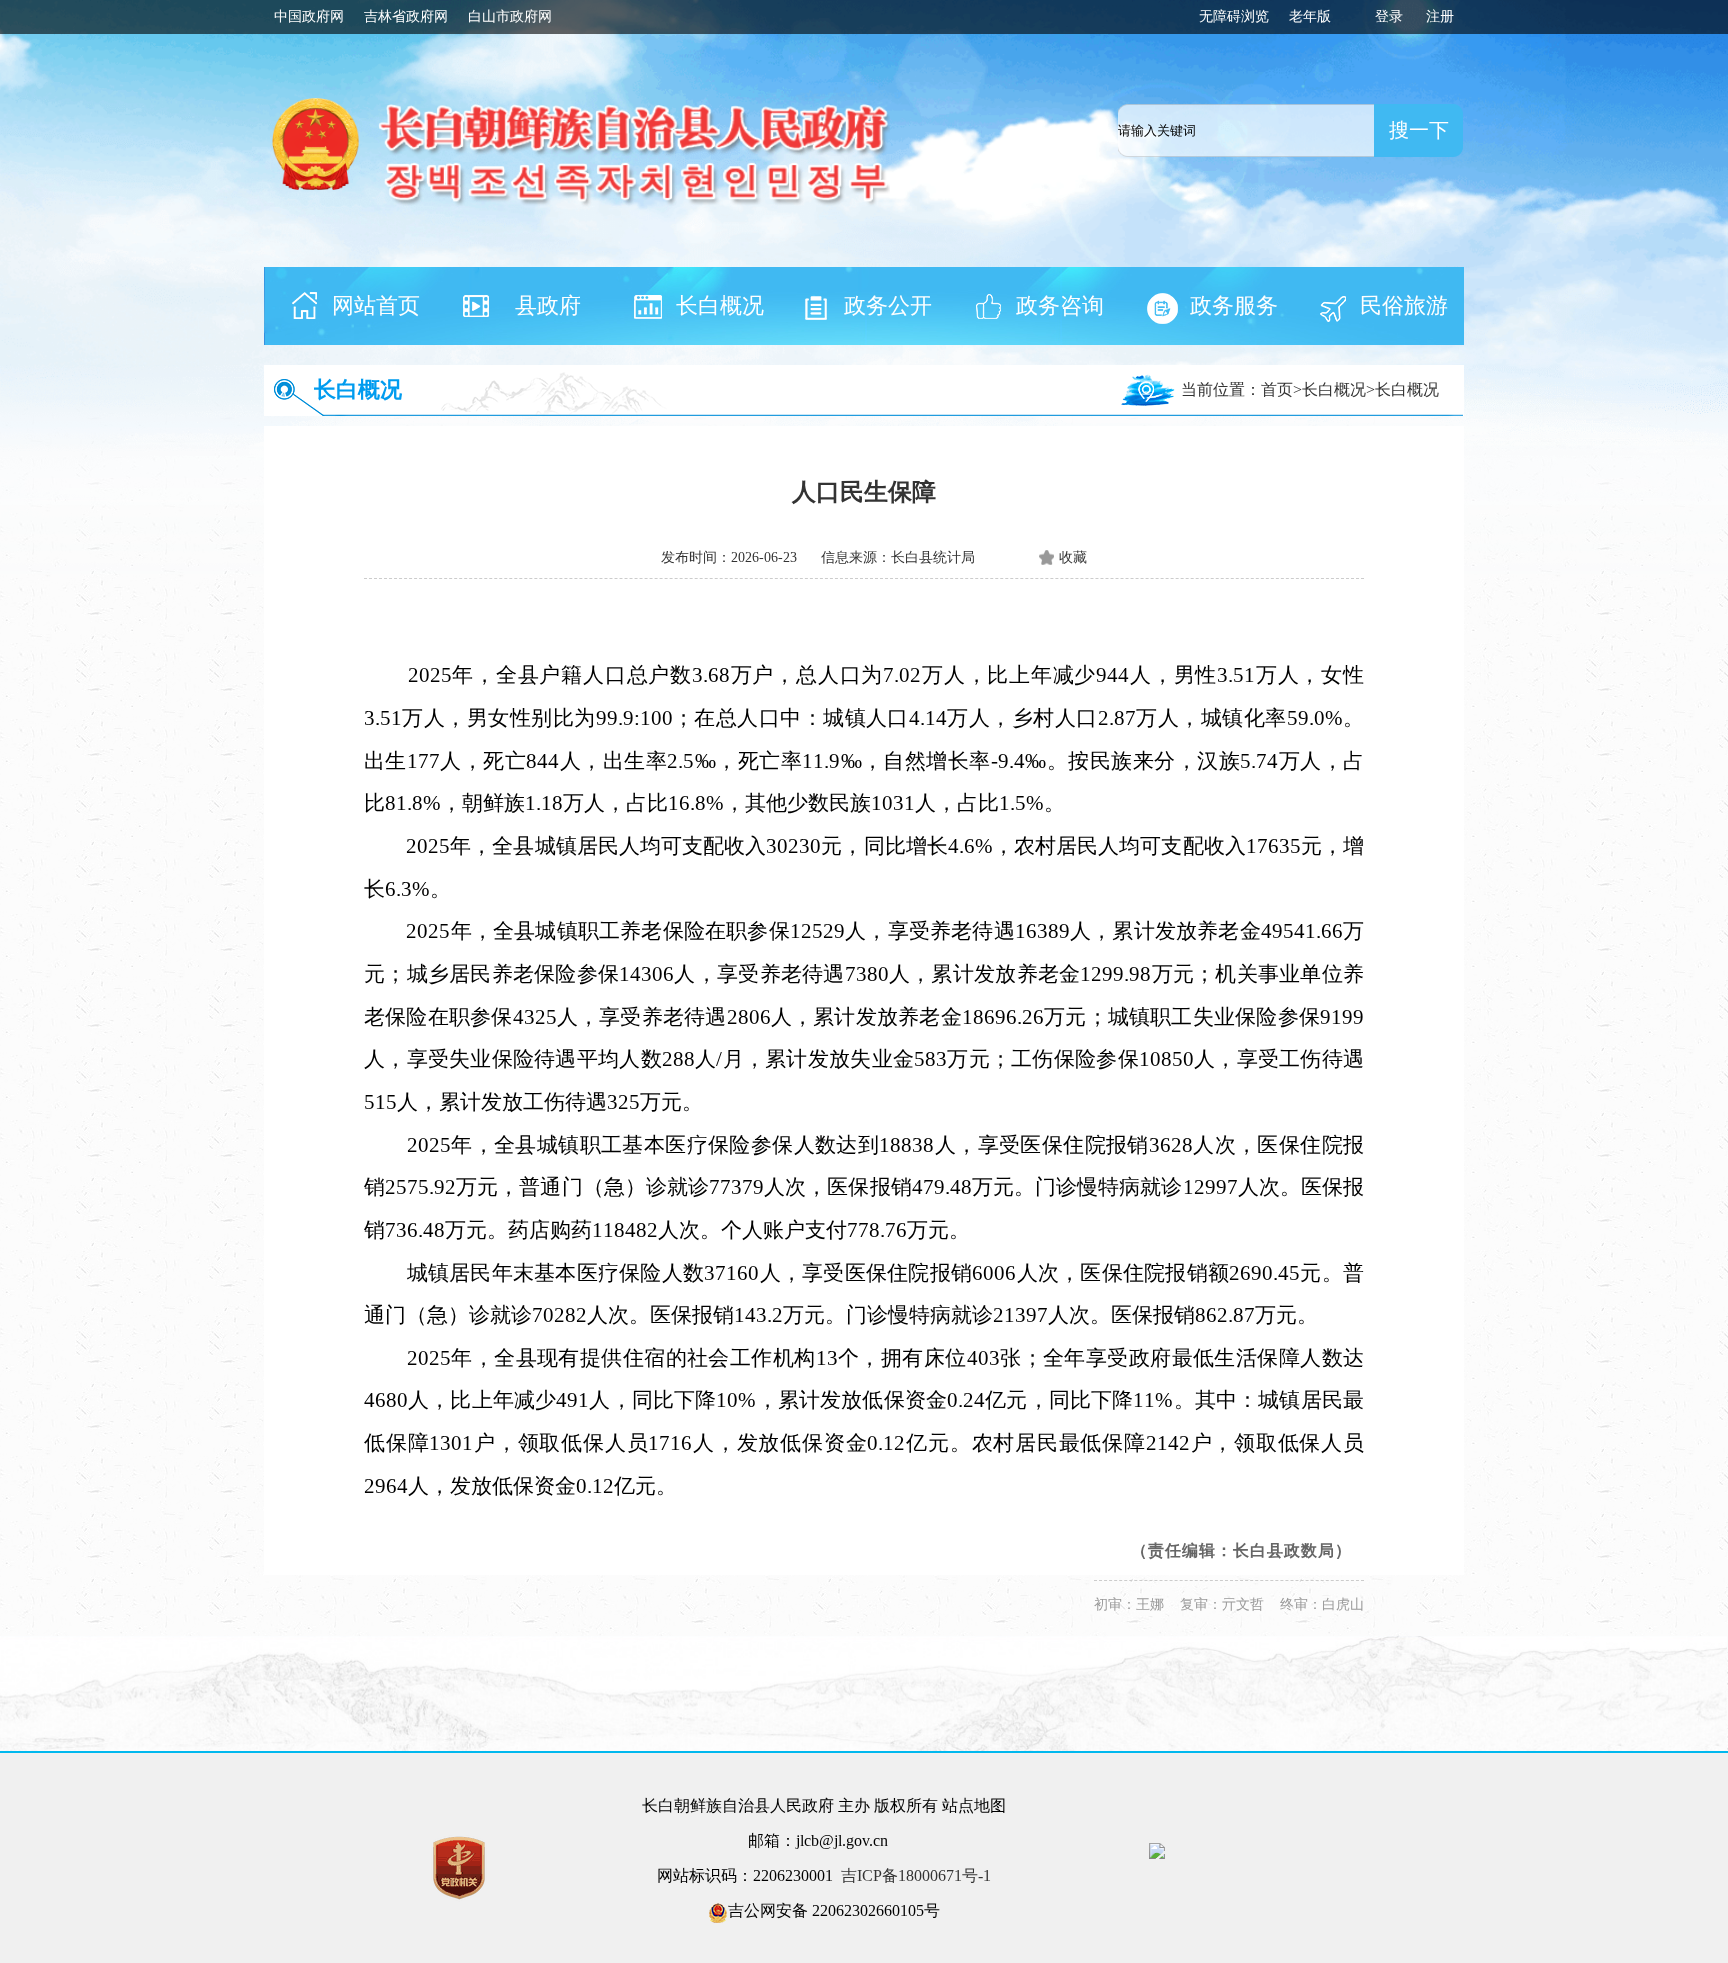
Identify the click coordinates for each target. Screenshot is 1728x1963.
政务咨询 (1060, 305)
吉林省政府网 (406, 16)
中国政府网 (309, 16)
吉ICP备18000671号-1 (916, 1875)
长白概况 (720, 305)
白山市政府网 (510, 16)
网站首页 (376, 305)
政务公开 (888, 305)
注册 (1440, 16)
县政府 (548, 305)
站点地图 (974, 1805)
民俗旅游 (1404, 305)
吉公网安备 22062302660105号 (834, 1910)
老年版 (1310, 16)
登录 (1389, 16)
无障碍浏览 (1234, 16)
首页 (1277, 389)
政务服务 (1234, 305)
